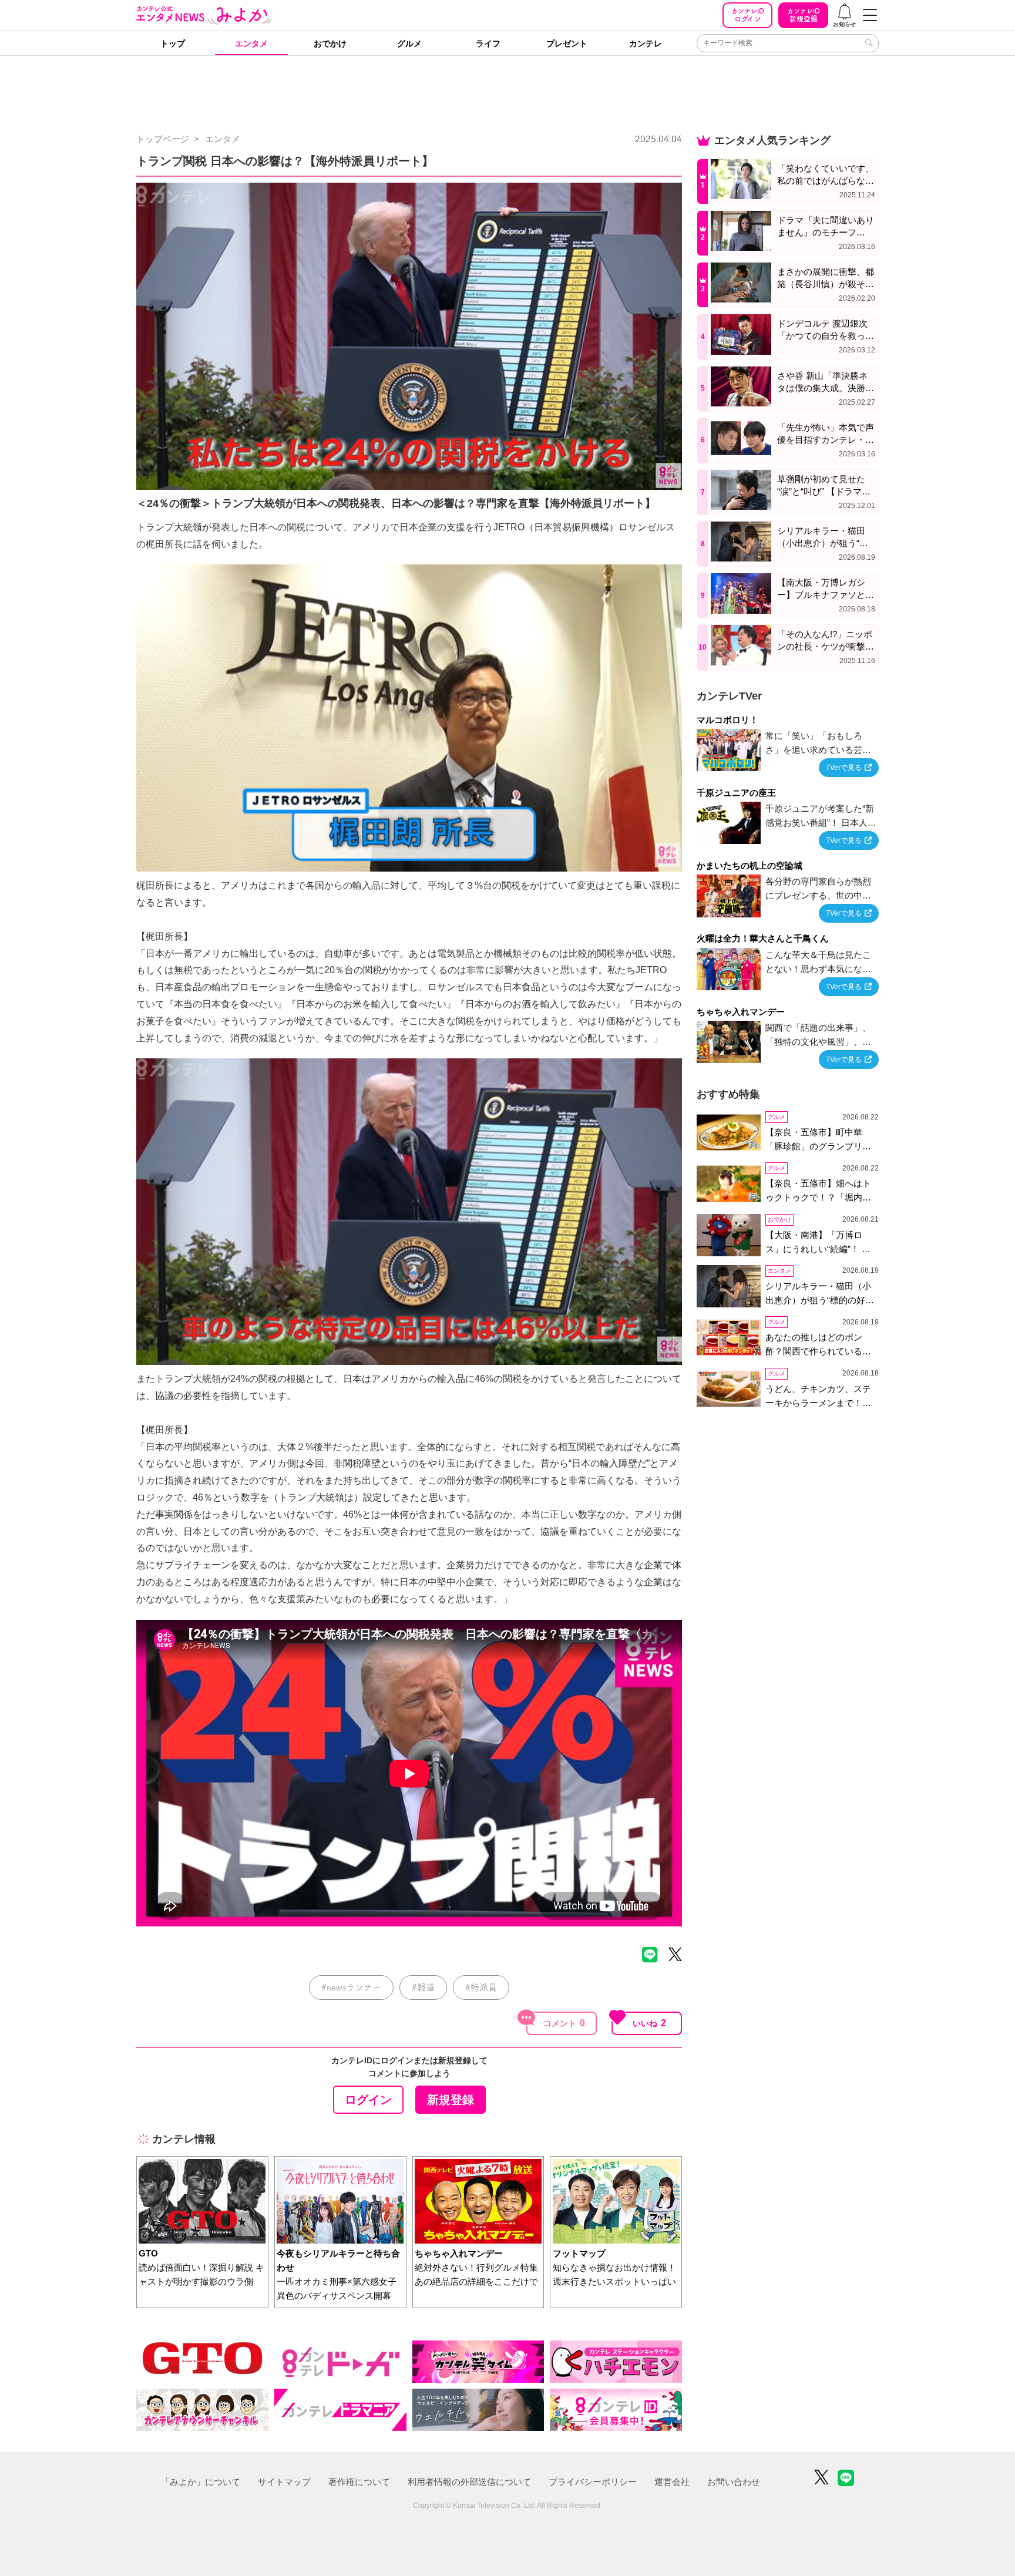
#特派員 (481, 1987)
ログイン (748, 15)
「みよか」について (201, 2482)
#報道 (423, 1987)
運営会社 (672, 2482)
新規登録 (804, 15)
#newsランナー (351, 1987)
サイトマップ (284, 2482)
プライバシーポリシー (593, 2482)
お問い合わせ (734, 2482)
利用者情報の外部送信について (469, 2482)
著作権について (359, 2482)
